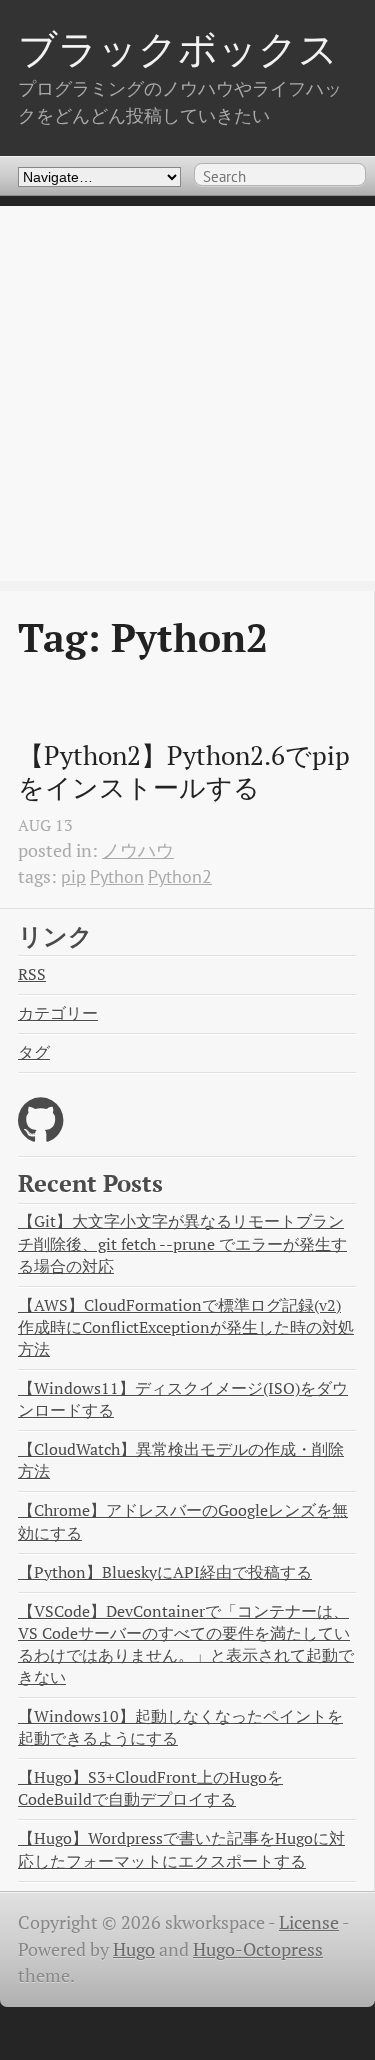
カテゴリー (58, 1013)
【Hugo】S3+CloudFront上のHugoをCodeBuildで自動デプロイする (150, 1788)
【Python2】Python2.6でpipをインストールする (184, 771)
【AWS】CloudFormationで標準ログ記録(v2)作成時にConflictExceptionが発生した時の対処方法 (186, 1327)
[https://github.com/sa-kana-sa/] (40, 1132)
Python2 (180, 876)
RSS (32, 974)
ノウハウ (138, 850)
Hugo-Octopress (258, 1949)
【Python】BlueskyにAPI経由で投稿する (165, 1572)
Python (117, 876)
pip (73, 876)
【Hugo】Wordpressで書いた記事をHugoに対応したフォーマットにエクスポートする (181, 1849)
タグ (34, 1052)
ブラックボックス (178, 48)
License (309, 1922)
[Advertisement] (187, 393)
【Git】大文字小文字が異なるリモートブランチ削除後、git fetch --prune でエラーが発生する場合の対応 (182, 1243)
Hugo (134, 1949)
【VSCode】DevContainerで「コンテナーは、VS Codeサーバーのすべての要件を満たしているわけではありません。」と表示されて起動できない (186, 1645)
